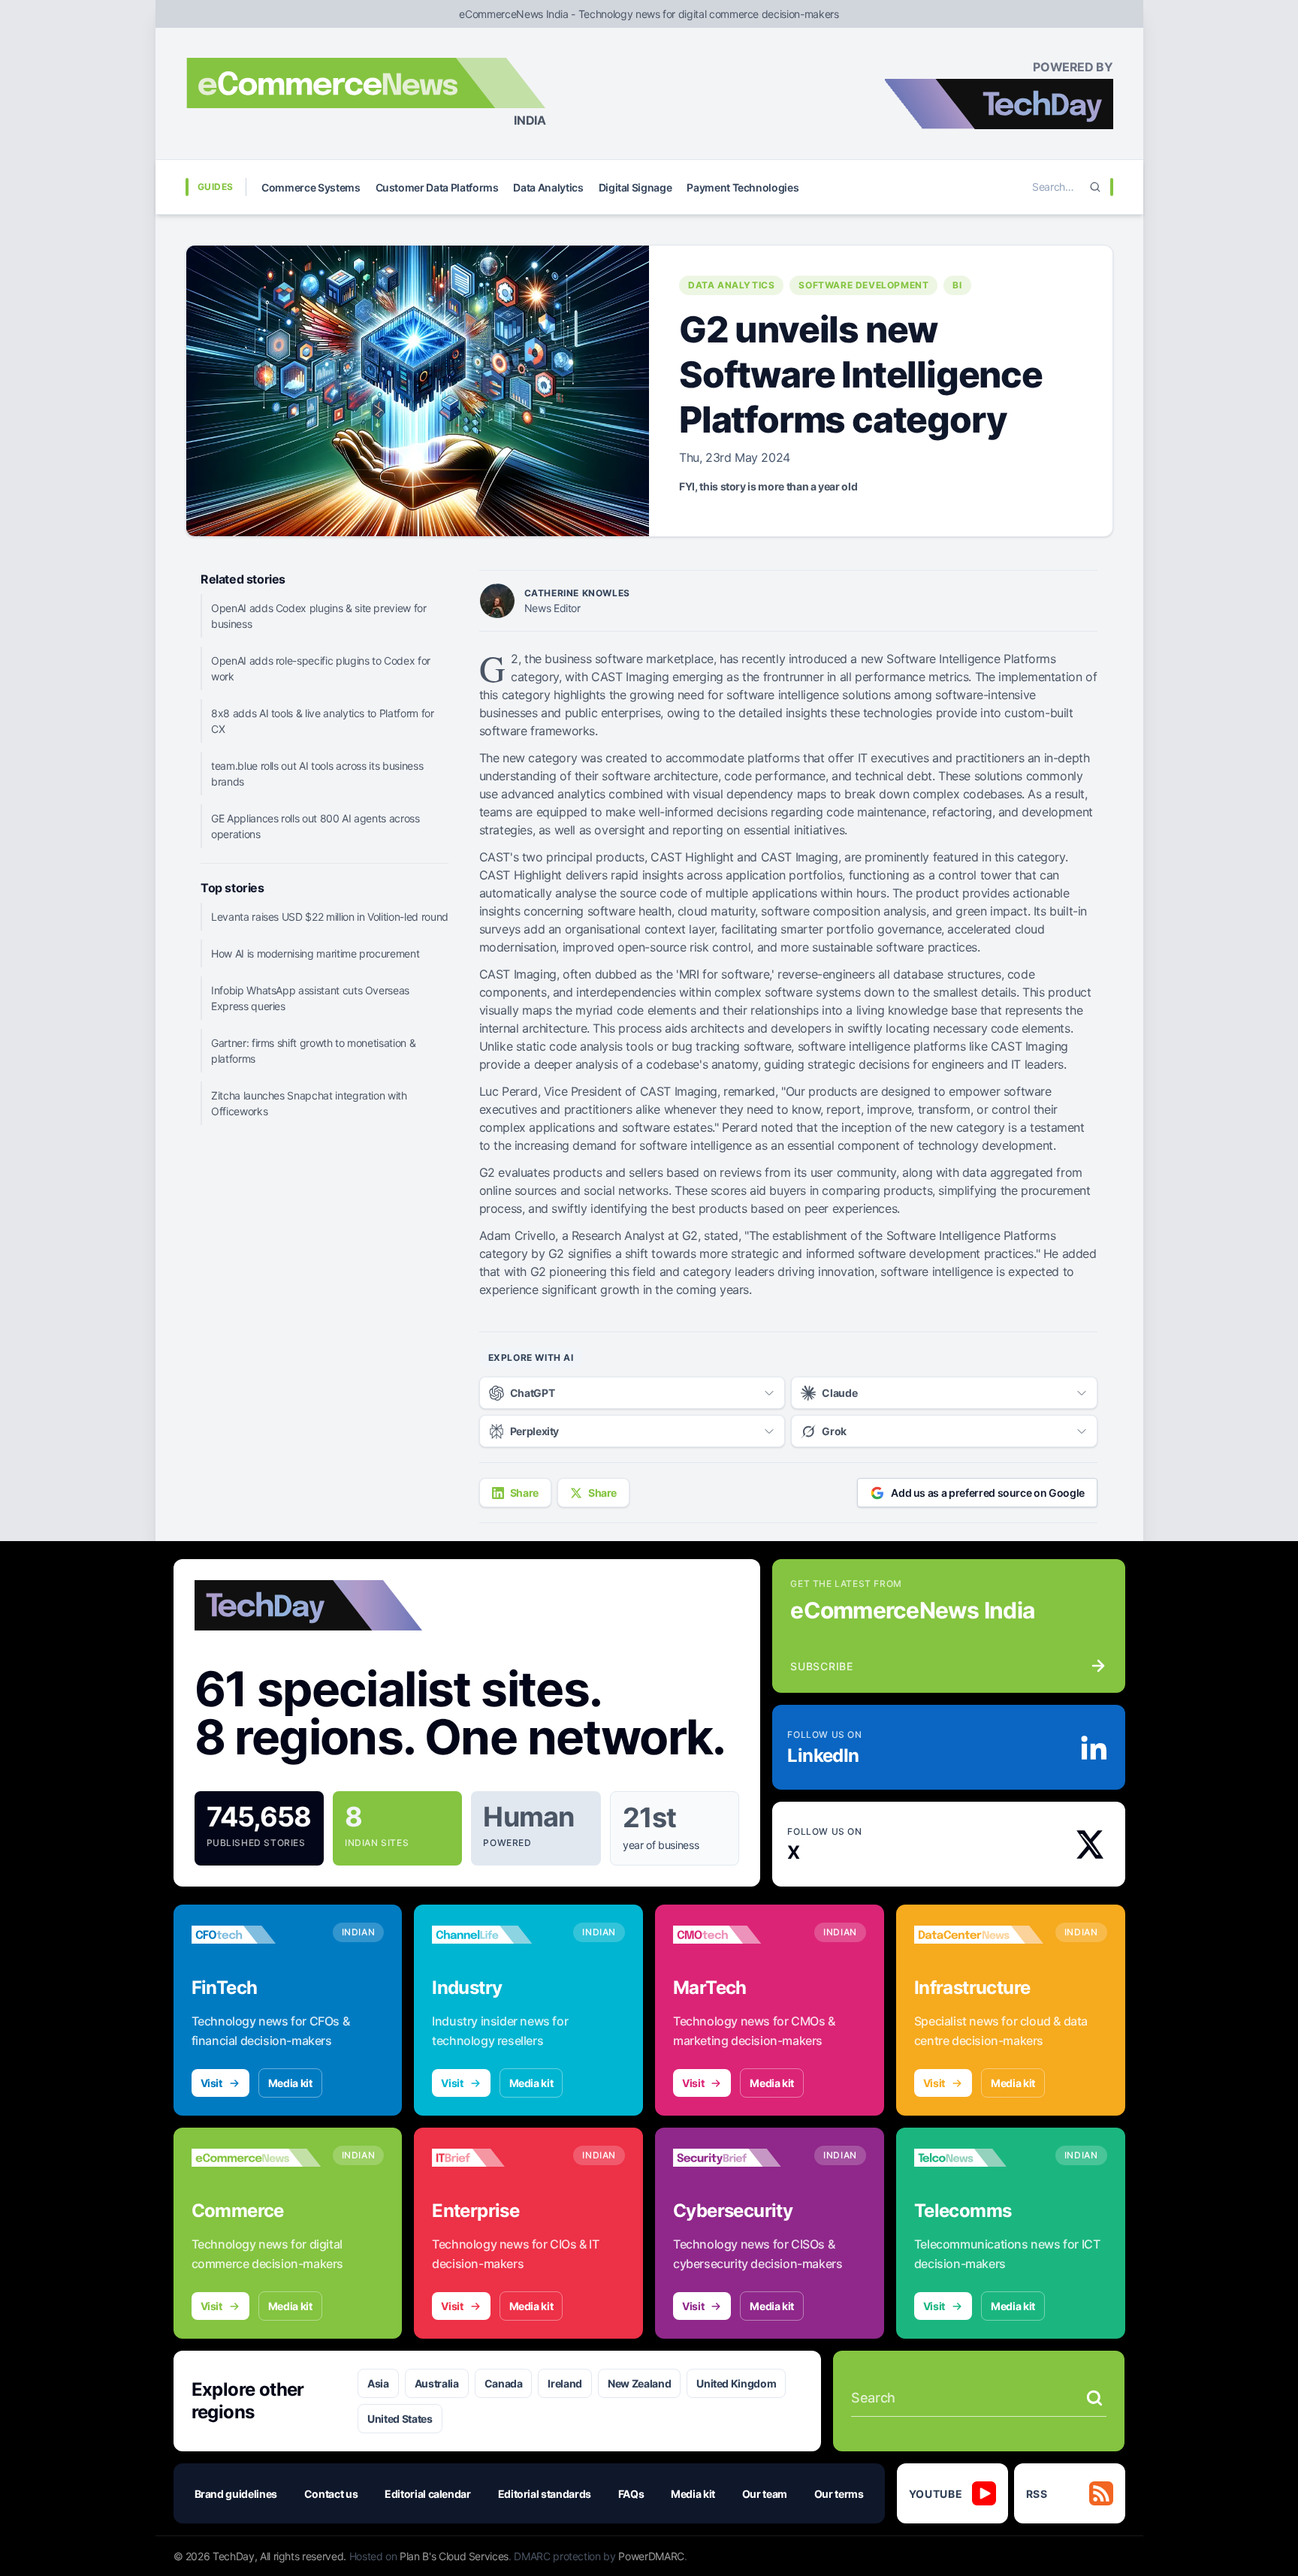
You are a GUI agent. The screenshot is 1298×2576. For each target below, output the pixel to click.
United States (400, 2419)
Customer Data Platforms (437, 187)
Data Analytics (548, 187)
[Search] (1095, 187)
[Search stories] (1094, 2398)
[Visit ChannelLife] (497, 1935)
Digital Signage (635, 187)
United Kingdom (736, 2383)
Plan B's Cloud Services (454, 2556)
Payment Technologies (743, 187)
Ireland (565, 2383)
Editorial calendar (428, 2494)
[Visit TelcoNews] (979, 2158)
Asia (378, 2383)
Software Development (863, 285)
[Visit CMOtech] (738, 1935)
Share (524, 1493)
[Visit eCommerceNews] (256, 2158)
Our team (765, 2494)
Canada (504, 2383)
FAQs (631, 2494)
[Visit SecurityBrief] (738, 2158)
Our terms (839, 2494)
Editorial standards (545, 2494)
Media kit (290, 2083)
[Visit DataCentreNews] (979, 1935)
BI (957, 285)
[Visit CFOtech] (256, 1935)
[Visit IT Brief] (497, 2158)
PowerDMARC (651, 2556)
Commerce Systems (311, 187)
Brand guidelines (236, 2494)
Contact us (331, 2494)
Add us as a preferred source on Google (988, 1493)
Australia (437, 2383)
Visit (211, 2083)
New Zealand (639, 2383)
